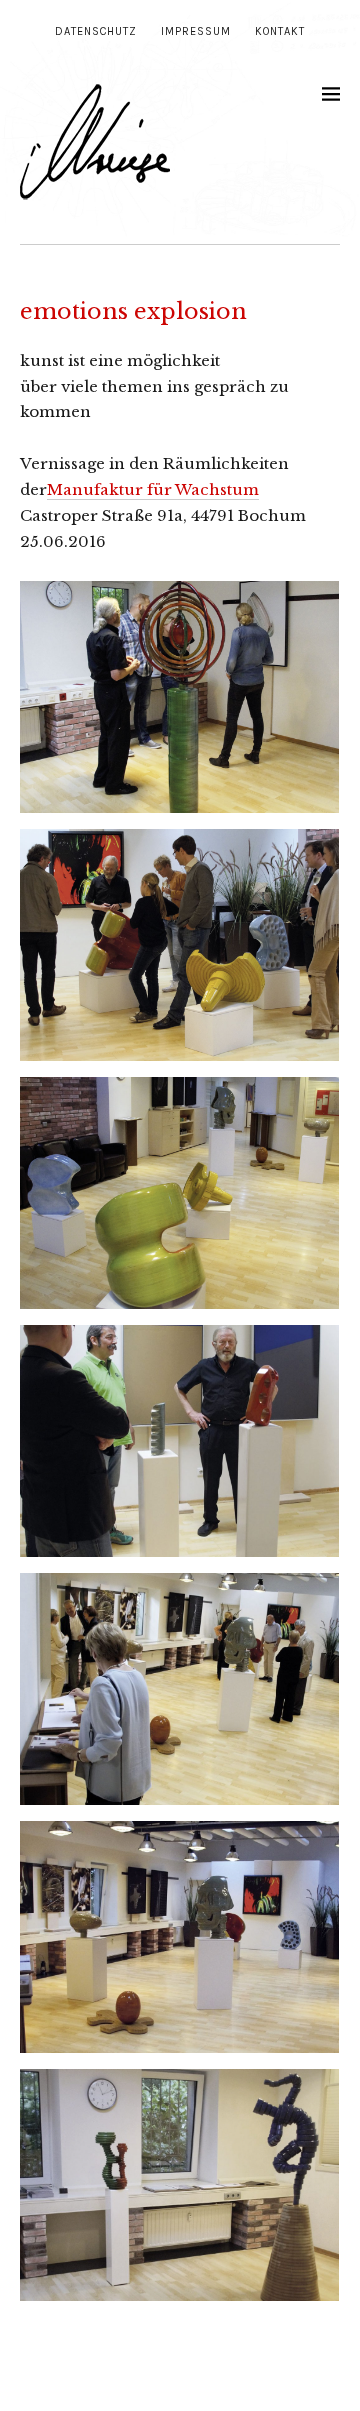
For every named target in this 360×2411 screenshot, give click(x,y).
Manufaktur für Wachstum (153, 489)
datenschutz (96, 31)
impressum (196, 31)
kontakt (280, 31)
